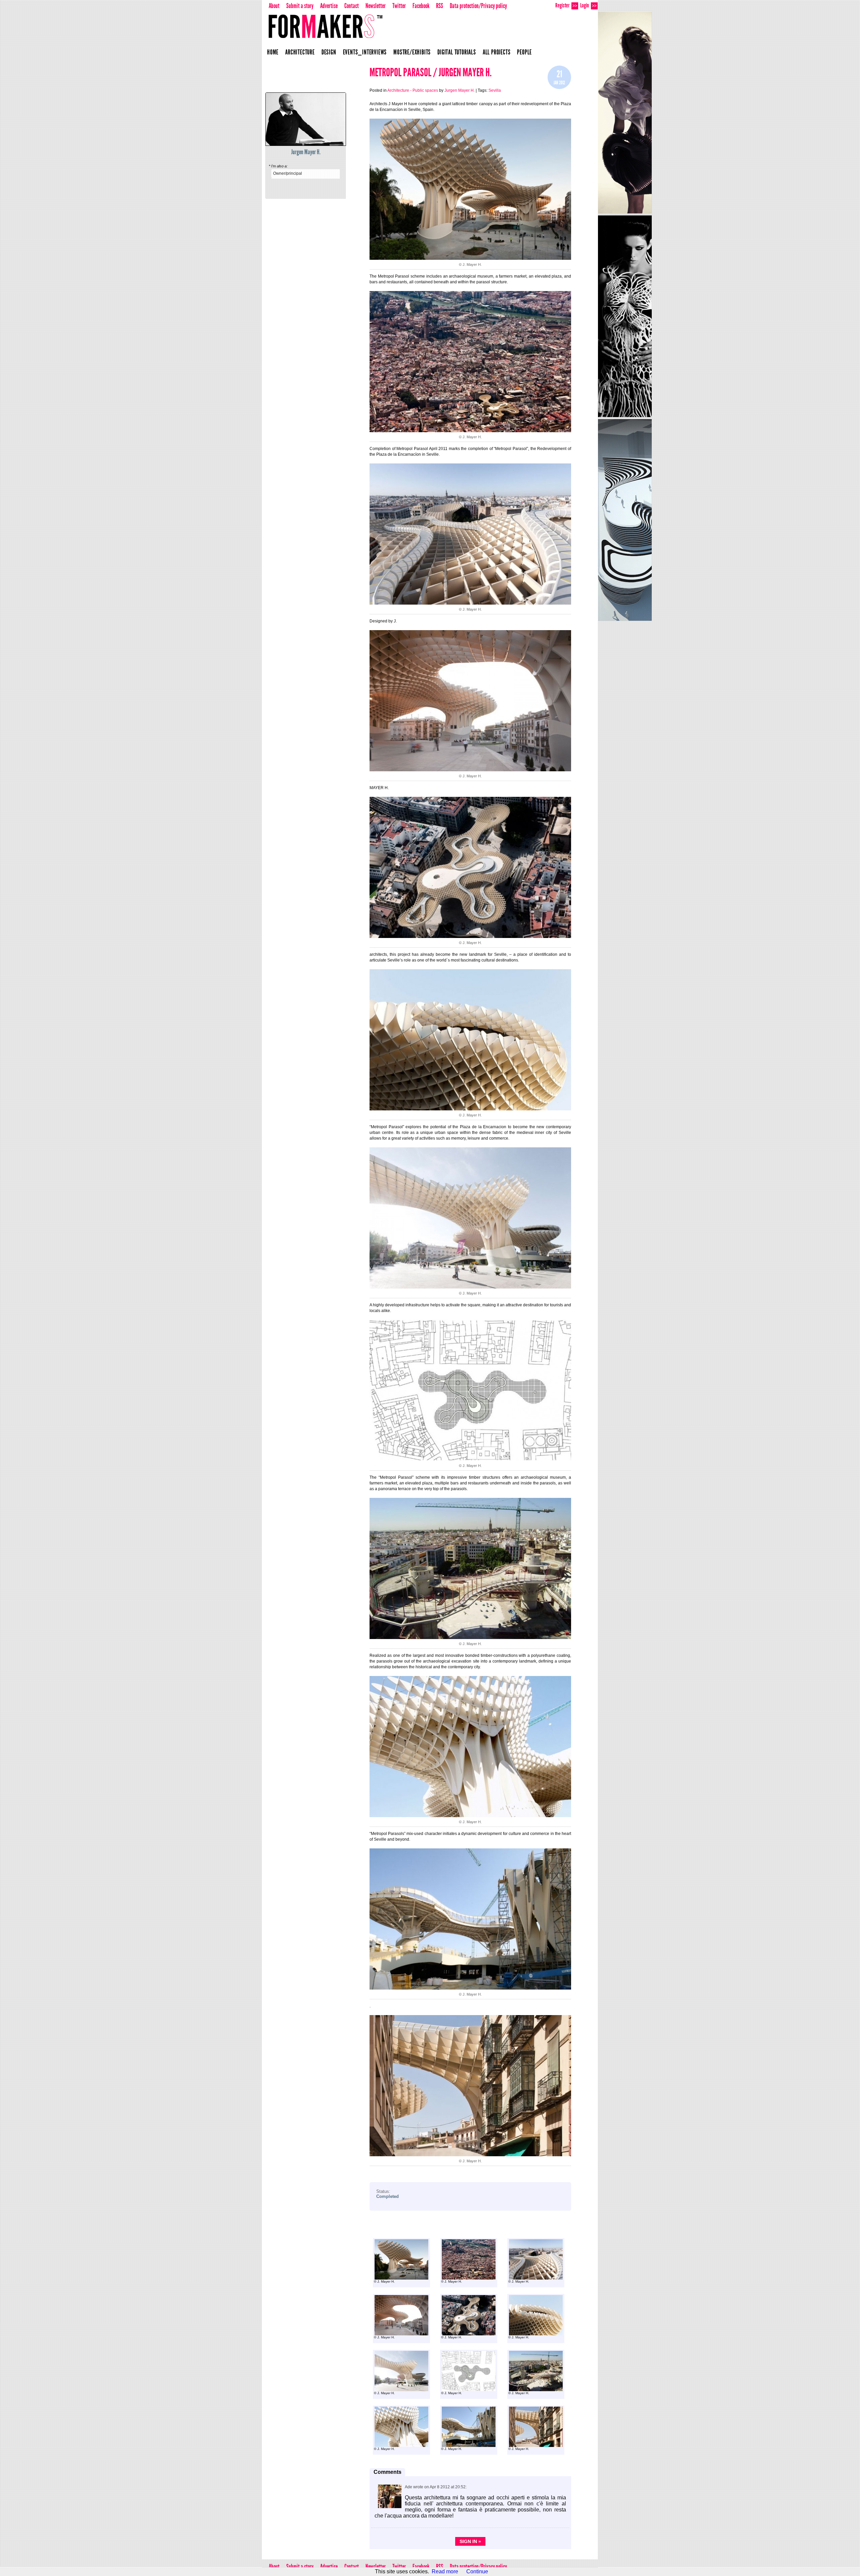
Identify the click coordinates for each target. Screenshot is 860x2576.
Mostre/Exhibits (412, 52)
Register (566, 5)
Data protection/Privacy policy (478, 6)
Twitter (399, 6)
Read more (445, 2571)
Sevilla (495, 90)
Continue (477, 2571)
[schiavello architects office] (625, 520)
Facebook (421, 6)
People (524, 52)
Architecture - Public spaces (413, 90)
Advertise (329, 6)
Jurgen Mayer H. (306, 152)
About (274, 6)
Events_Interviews (365, 52)
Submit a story (300, 6)
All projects (497, 52)
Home (273, 52)
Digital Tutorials (457, 52)
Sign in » (470, 2541)
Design (329, 52)
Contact (352, 6)
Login (588, 5)
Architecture (300, 52)
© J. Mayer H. (384, 2281)
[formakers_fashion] (625, 113)
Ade (408, 2487)
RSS (440, 6)
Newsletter (376, 6)
